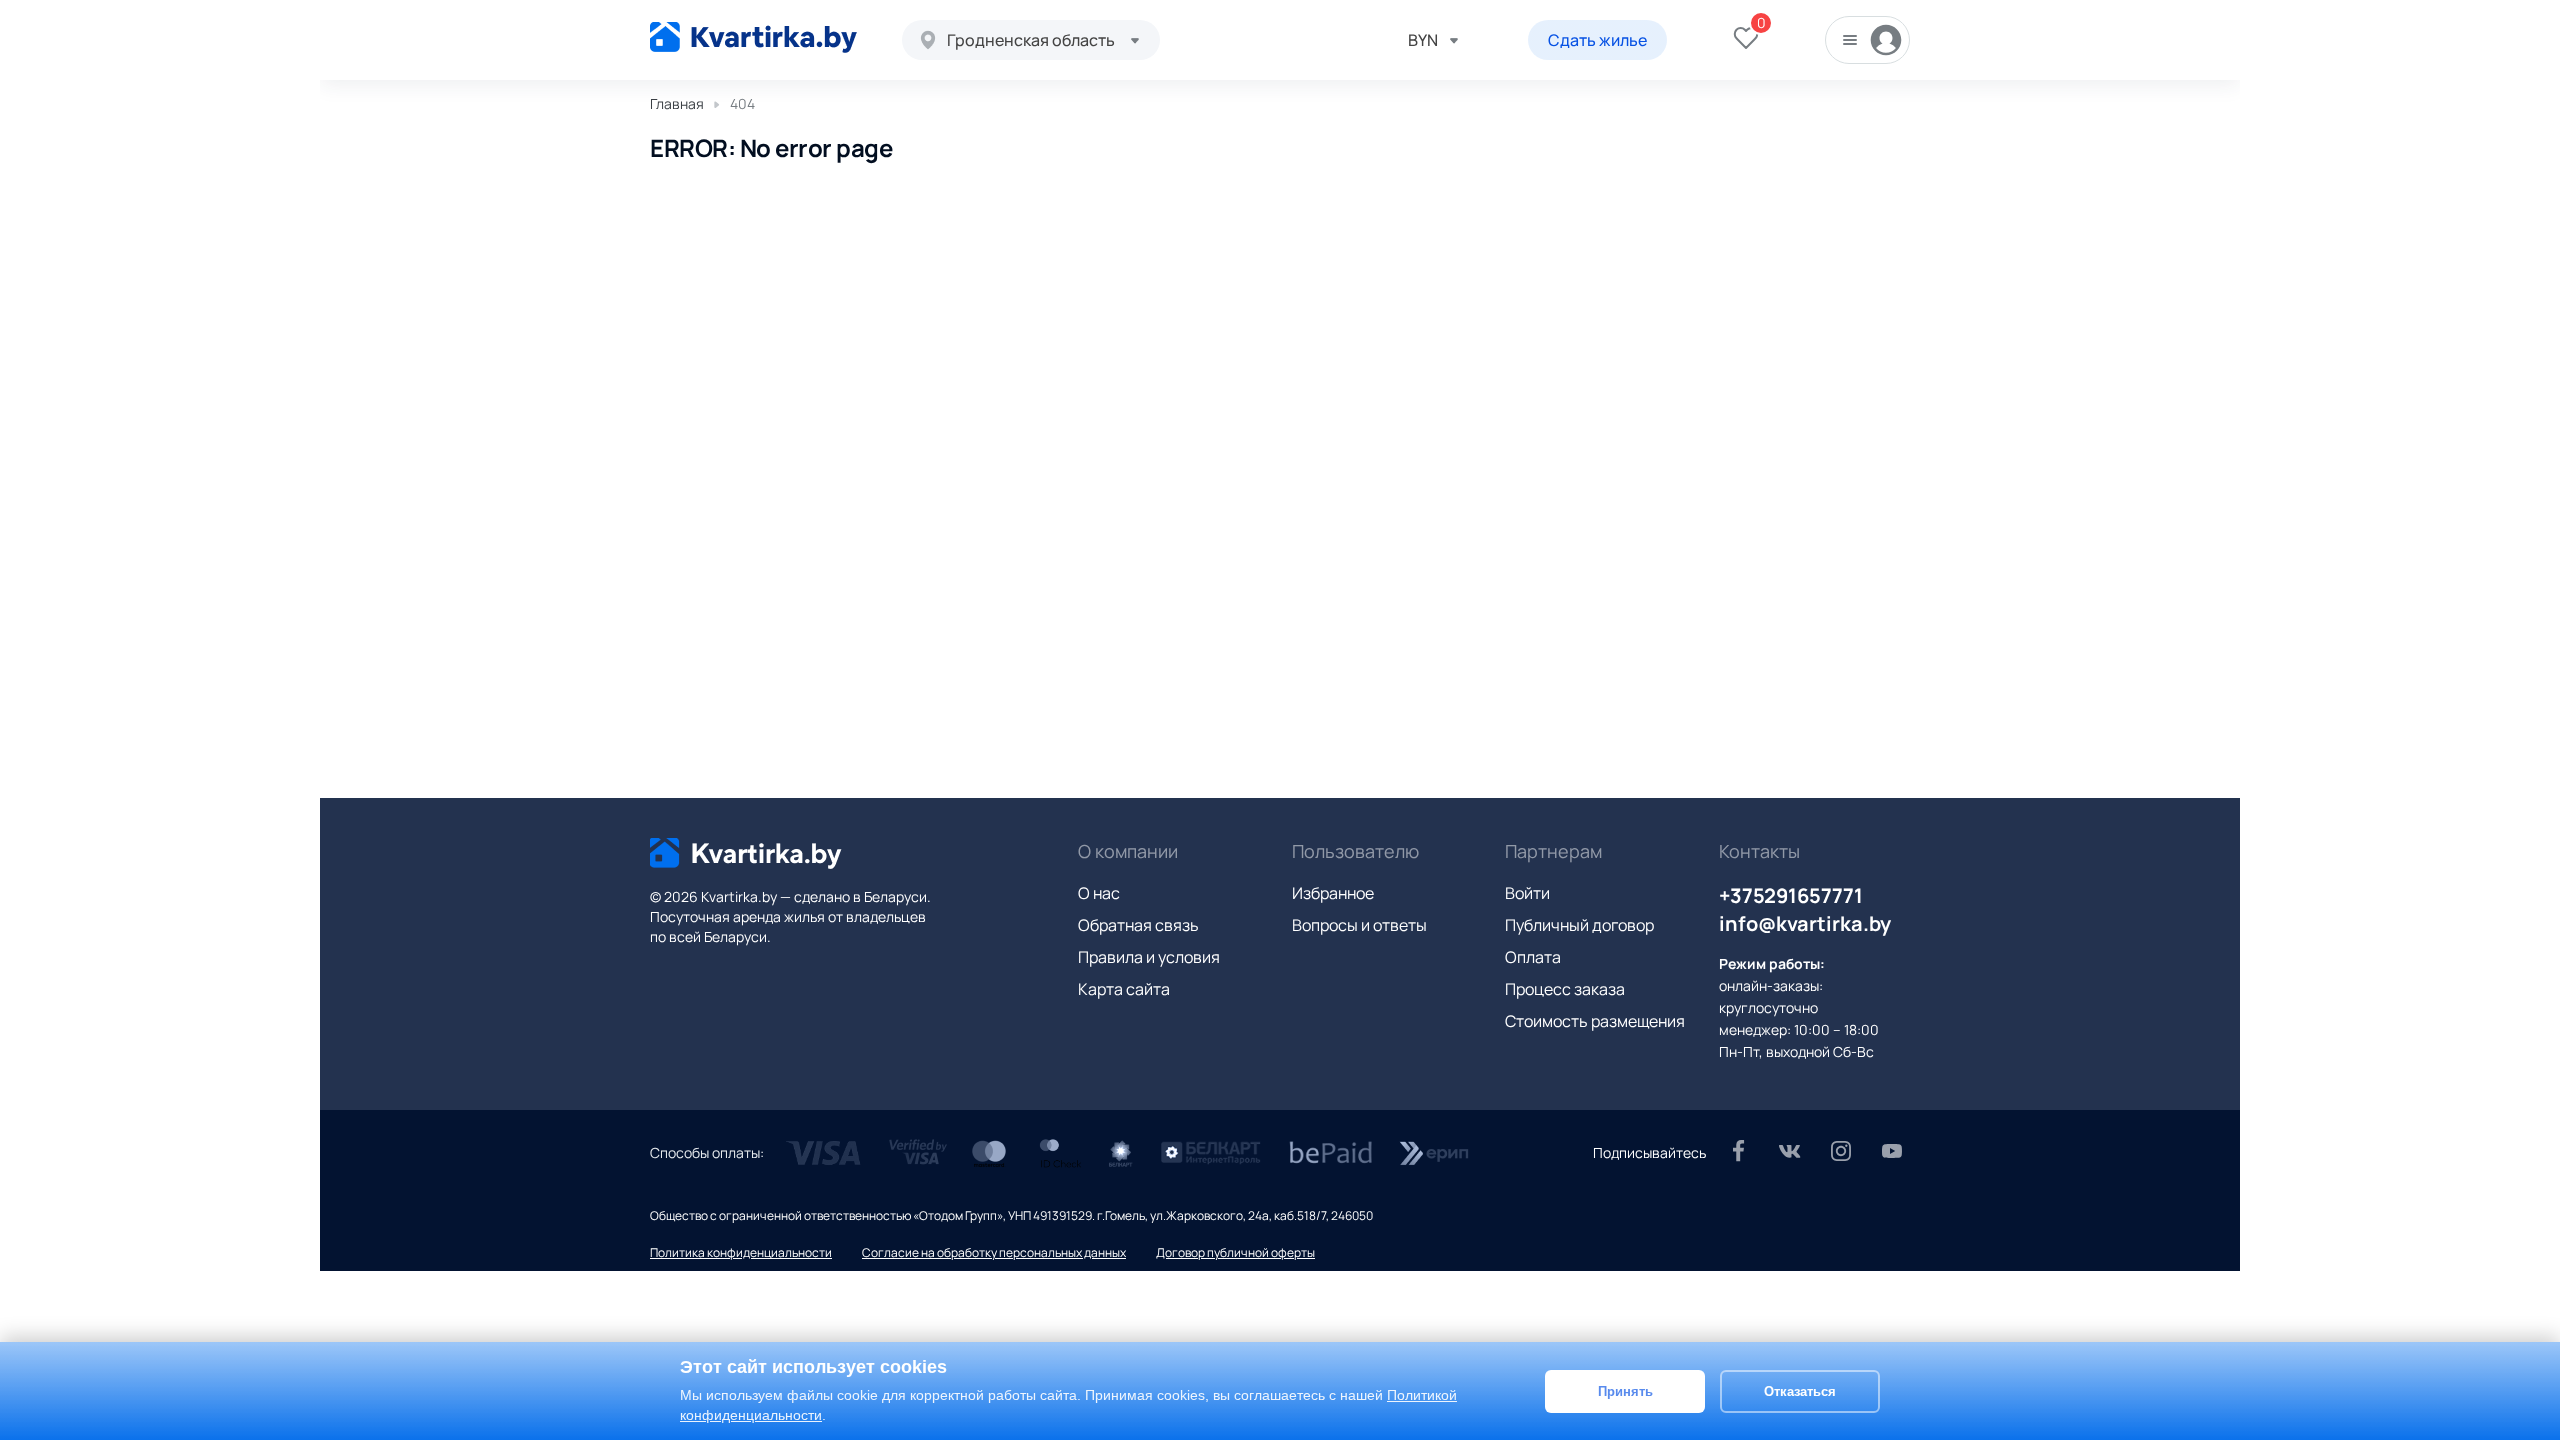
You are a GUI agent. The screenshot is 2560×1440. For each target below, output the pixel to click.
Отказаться (1800, 1390)
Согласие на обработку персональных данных (994, 1252)
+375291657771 (1791, 895)
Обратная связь (1138, 925)
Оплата (1533, 957)
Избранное (1333, 893)
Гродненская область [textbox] (1031, 40)
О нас (1099, 893)
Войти (1527, 893)
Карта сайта (1124, 989)
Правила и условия (1149, 957)
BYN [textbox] (1423, 40)
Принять (1625, 1390)
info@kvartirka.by (1805, 923)
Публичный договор (1579, 925)
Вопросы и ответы (1359, 925)
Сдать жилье (1597, 40)
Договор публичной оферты (1235, 1252)
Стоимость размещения (1595, 1021)
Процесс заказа (1565, 989)
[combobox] (1031, 40)
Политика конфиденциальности (741, 1252)
